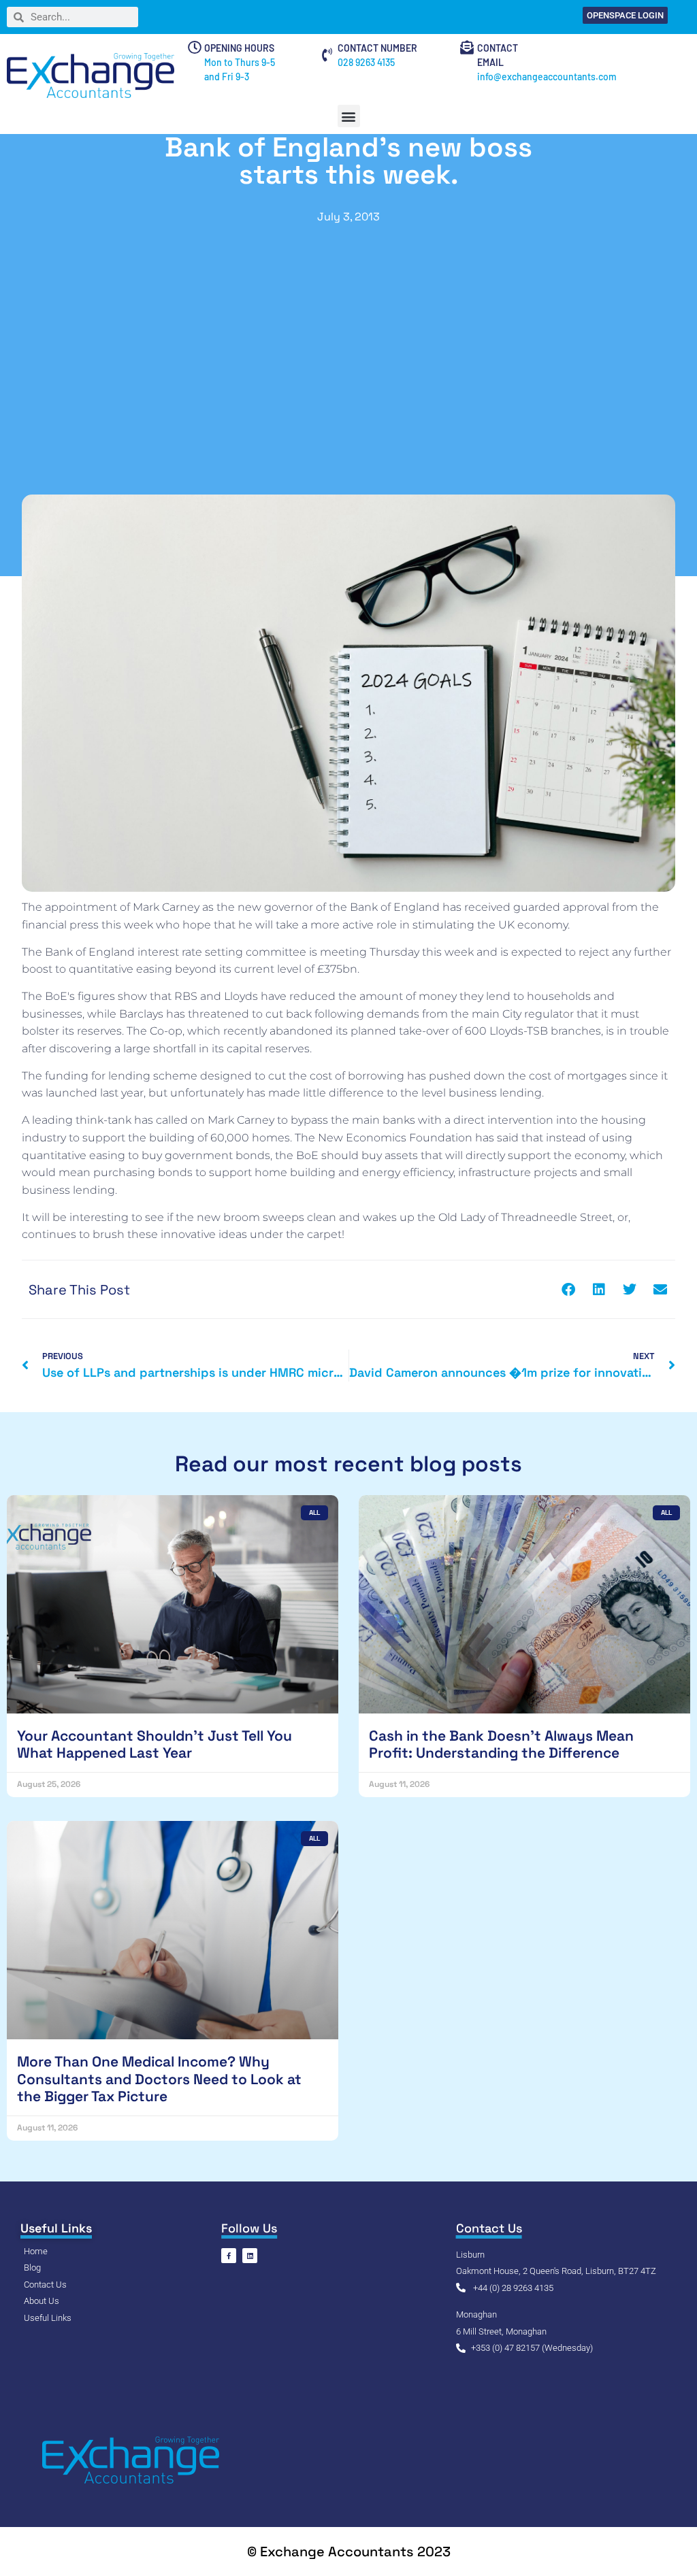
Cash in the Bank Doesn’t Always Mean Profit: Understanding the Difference (501, 1744)
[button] (349, 116)
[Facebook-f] (229, 2256)
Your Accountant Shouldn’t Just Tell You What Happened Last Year (155, 1744)
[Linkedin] (250, 2256)
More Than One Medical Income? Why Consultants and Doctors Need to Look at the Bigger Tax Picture (159, 2078)
